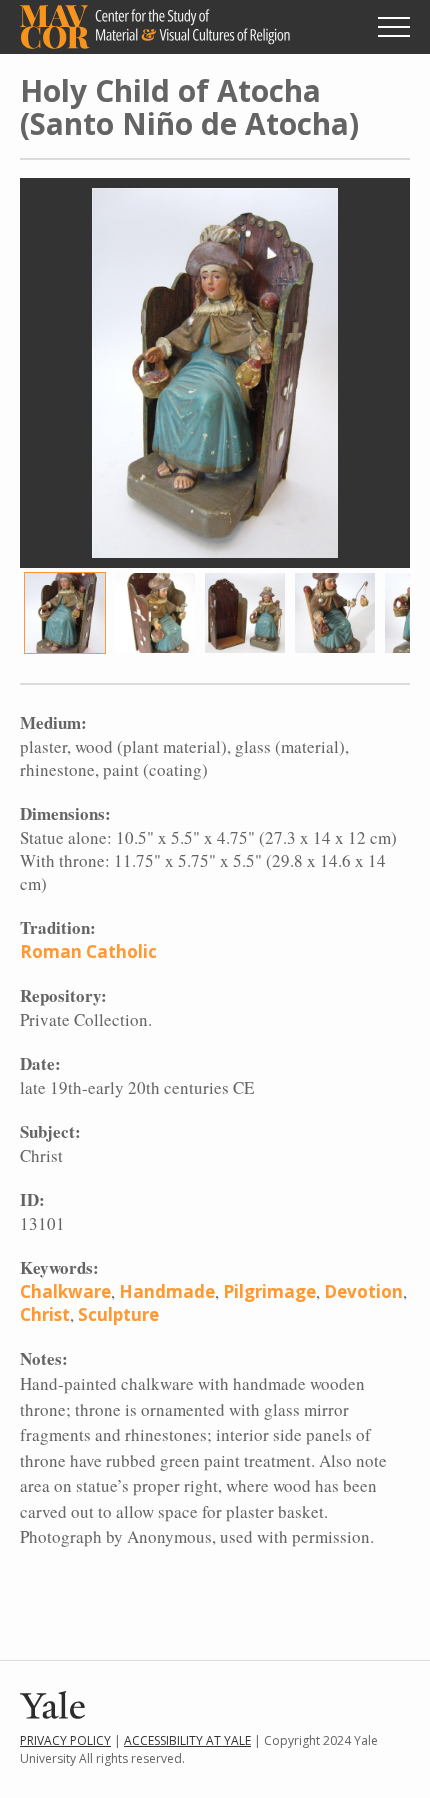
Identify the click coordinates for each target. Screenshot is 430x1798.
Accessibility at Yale (187, 1740)
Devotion (363, 1291)
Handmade (167, 1291)
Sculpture (118, 1314)
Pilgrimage (269, 1291)
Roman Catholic (88, 951)
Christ (45, 1314)
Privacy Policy (65, 1740)
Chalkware (65, 1291)
